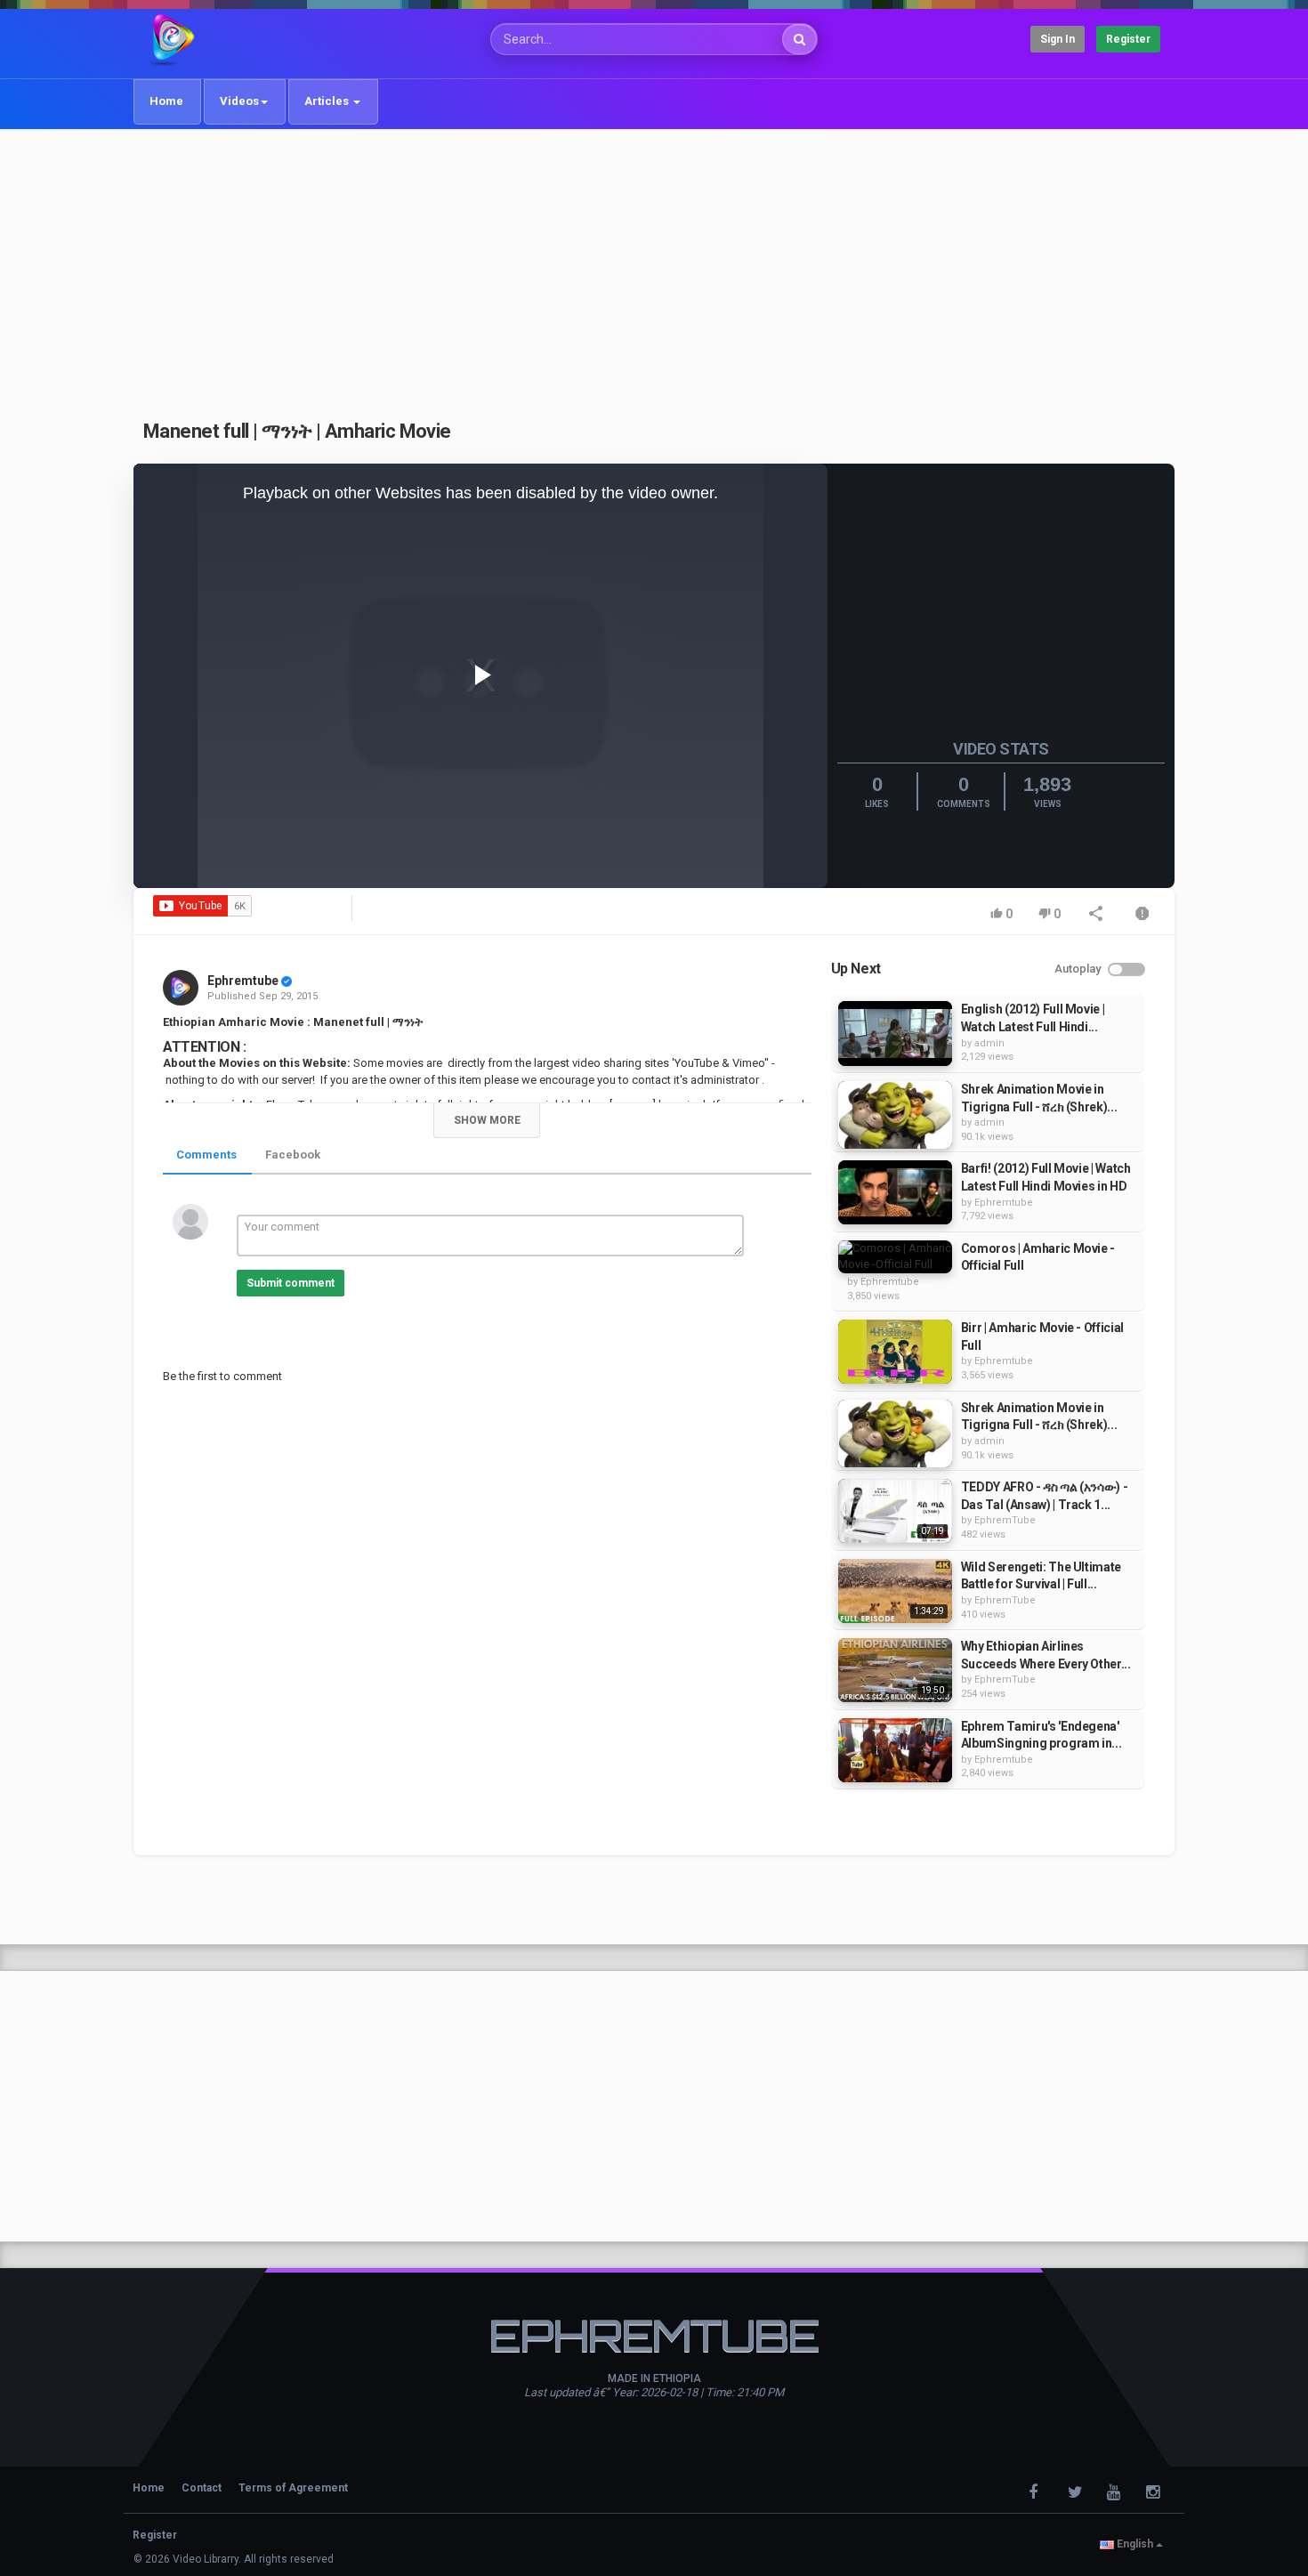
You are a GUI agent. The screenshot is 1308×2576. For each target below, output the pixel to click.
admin (989, 1043)
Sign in (1058, 39)
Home (166, 101)
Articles (328, 101)
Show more (487, 1120)
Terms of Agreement (293, 2488)
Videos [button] (239, 101)
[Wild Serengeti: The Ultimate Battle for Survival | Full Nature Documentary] (895, 1591)
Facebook (293, 1155)
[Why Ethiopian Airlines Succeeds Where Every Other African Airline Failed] (895, 1670)
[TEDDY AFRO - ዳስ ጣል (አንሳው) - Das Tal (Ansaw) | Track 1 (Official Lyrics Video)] (895, 1511)
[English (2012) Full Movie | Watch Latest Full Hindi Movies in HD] (895, 1033)
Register (1128, 39)
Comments (206, 1155)
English (1135, 2544)
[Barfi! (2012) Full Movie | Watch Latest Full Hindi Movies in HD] (895, 1192)
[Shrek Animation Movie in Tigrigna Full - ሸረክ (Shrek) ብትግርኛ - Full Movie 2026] (895, 1115)
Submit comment (291, 1283)
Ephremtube (243, 981)
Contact (202, 2488)
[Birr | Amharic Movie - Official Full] (895, 1352)
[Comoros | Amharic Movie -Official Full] (895, 1257)
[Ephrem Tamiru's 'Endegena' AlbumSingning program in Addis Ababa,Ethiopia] (895, 1750)
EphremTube (1005, 1520)
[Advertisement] (654, 264)
